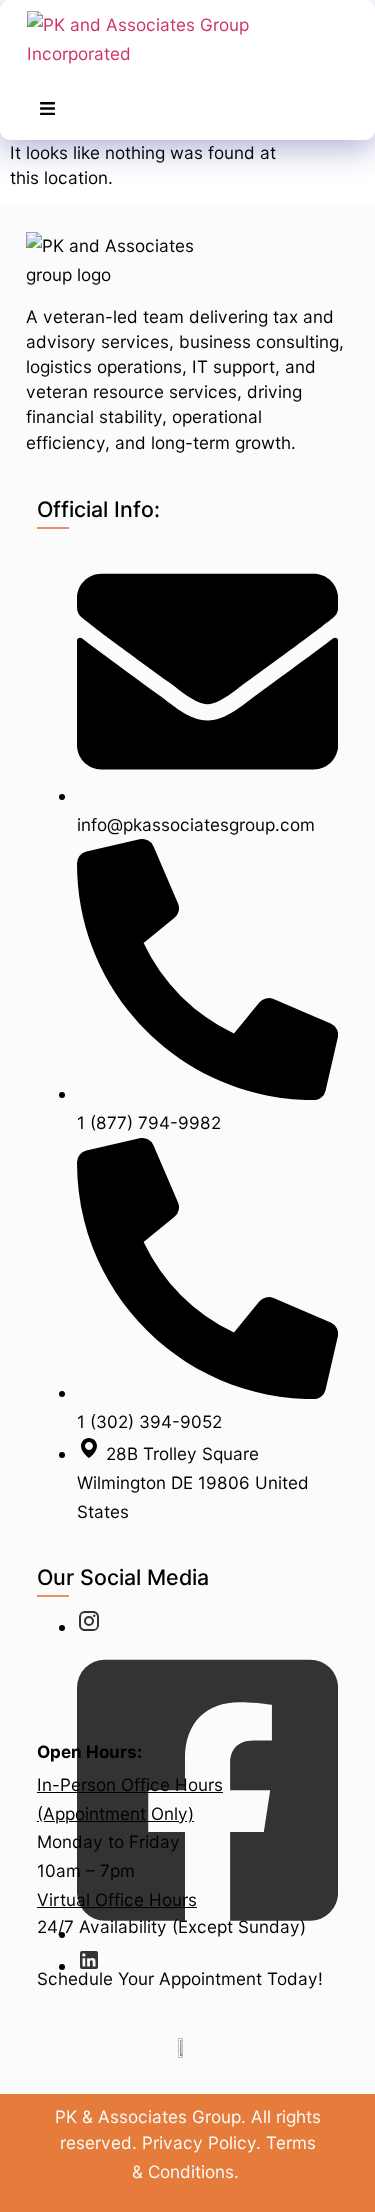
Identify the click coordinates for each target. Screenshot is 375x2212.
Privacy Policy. (201, 2142)
